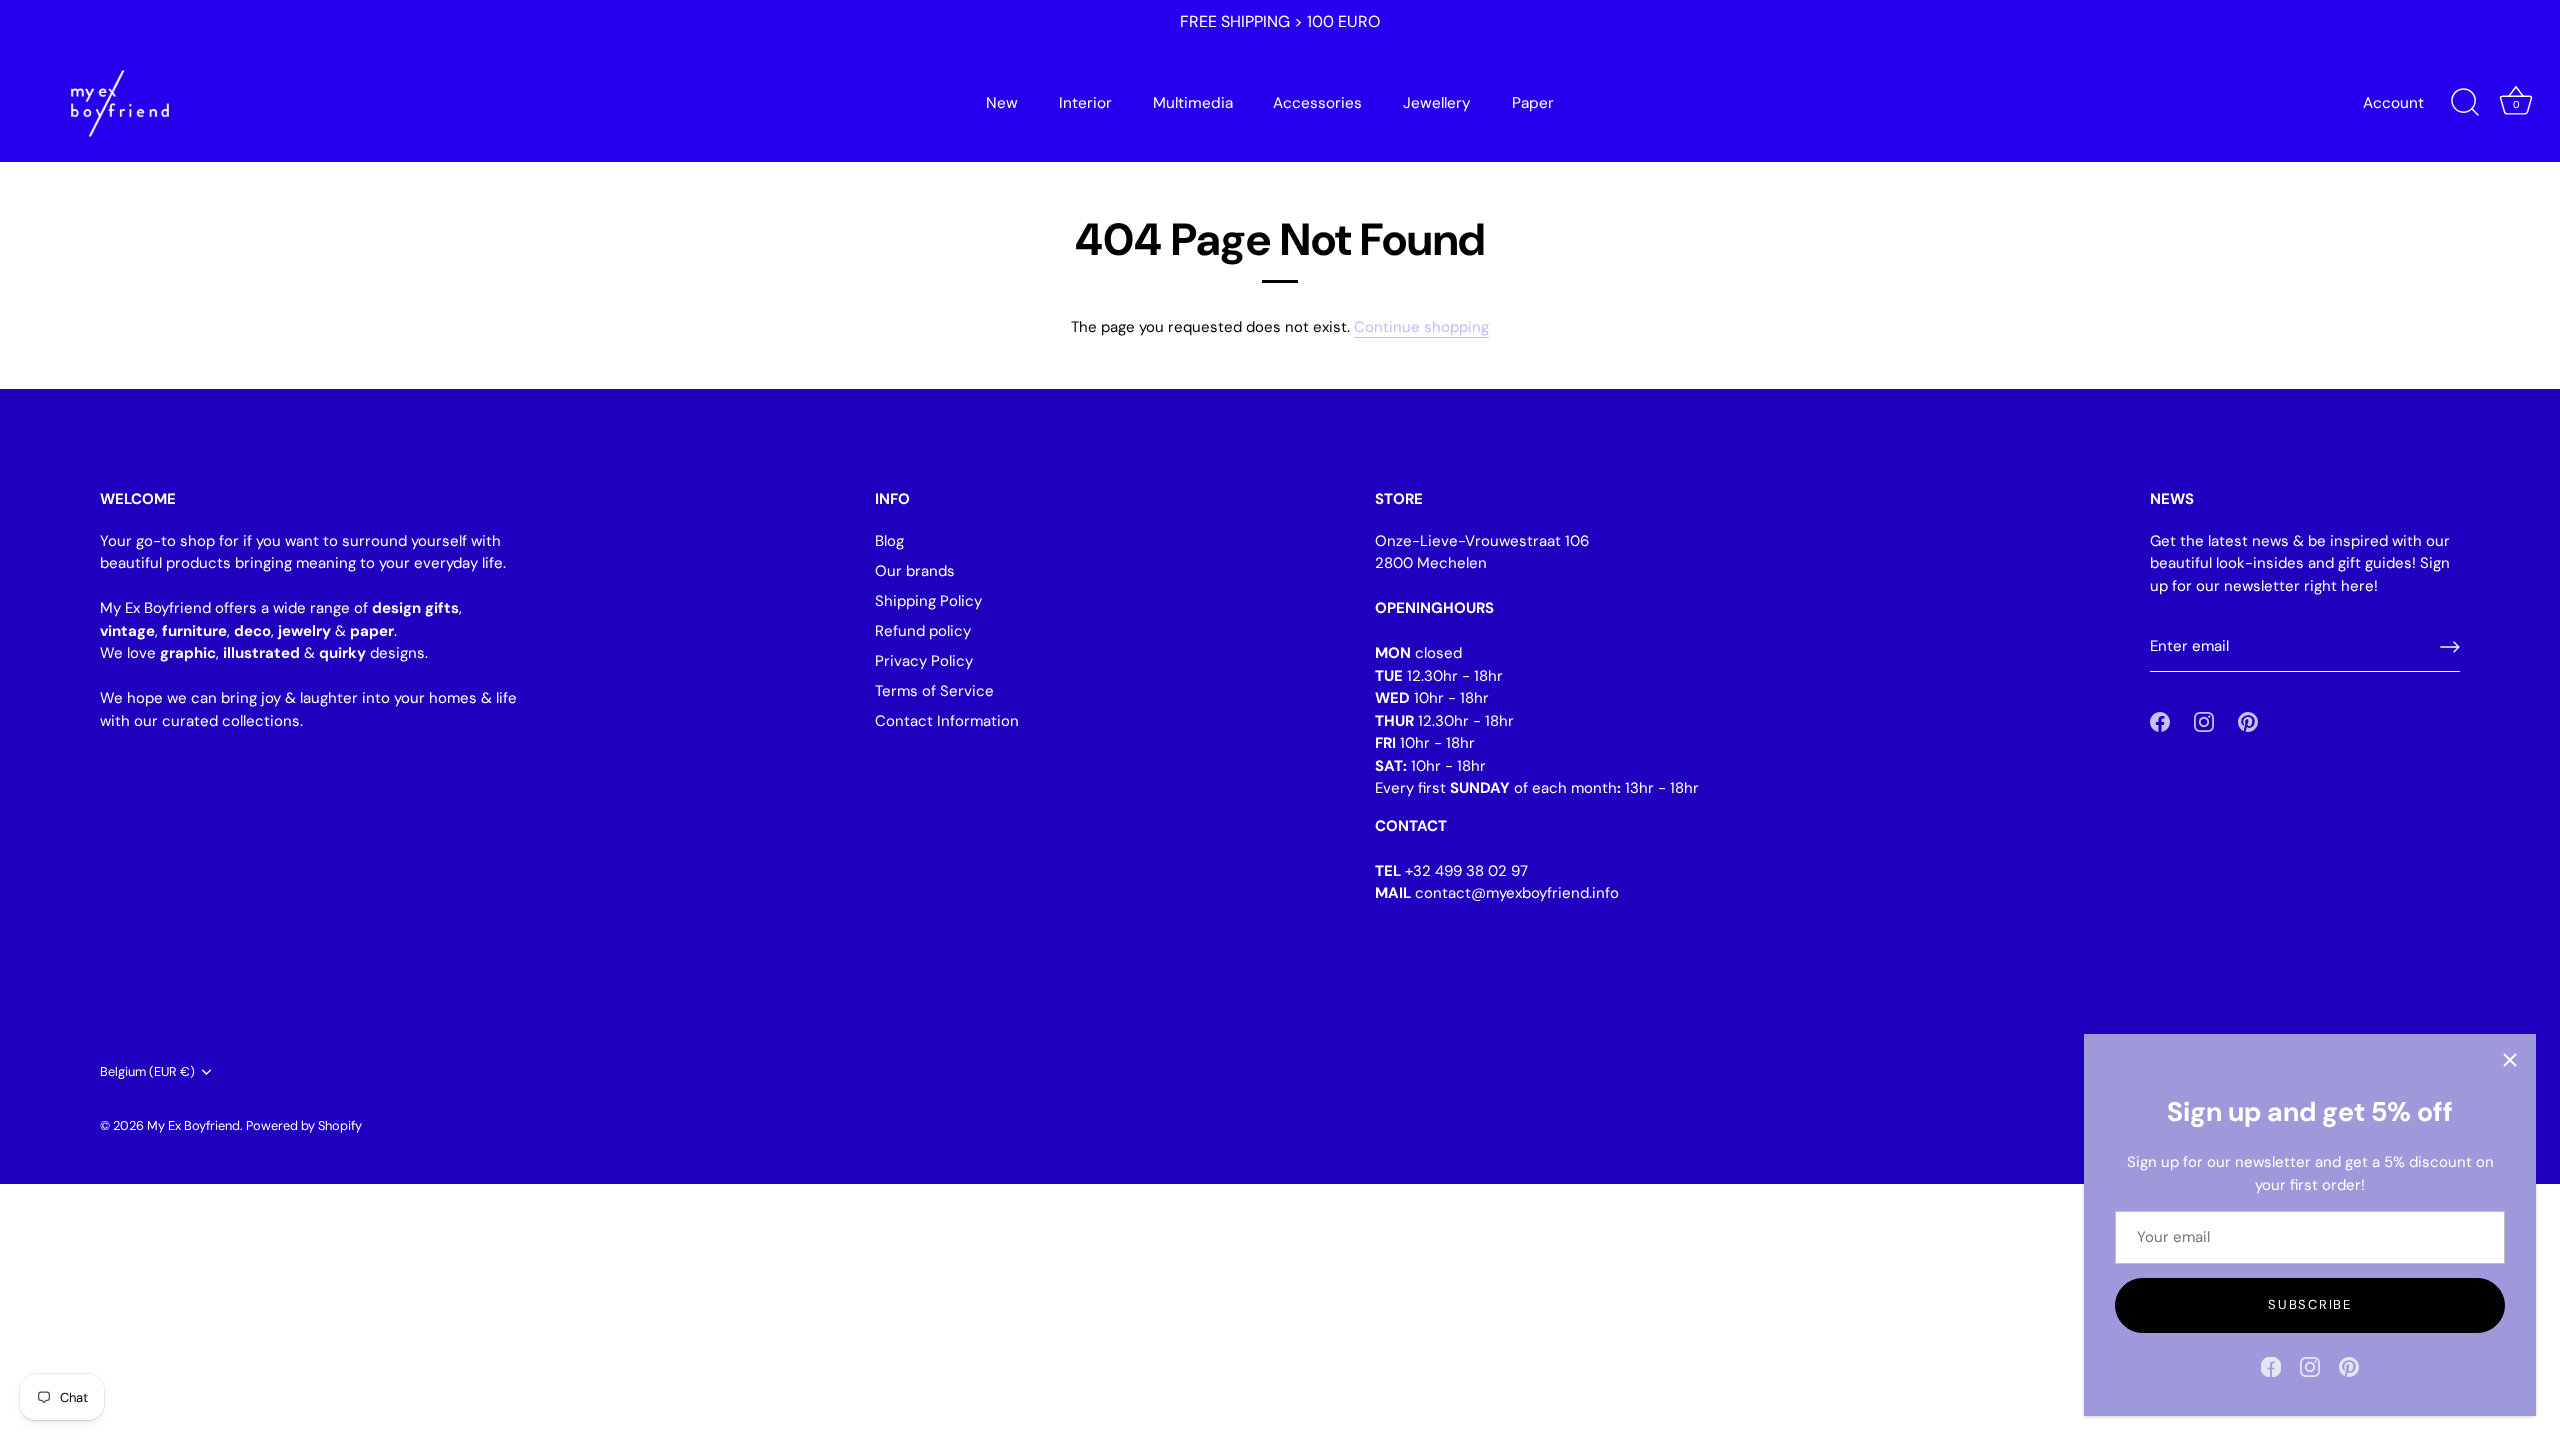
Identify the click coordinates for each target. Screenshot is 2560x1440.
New (1002, 103)
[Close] (2510, 1060)
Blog (889, 541)
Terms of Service (934, 691)
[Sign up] (2450, 647)
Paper (1533, 103)
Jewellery (1437, 103)
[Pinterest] (2349, 1366)
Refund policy (923, 631)
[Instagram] (2310, 1366)
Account (2393, 103)
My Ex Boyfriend (193, 1125)
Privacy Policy (924, 661)
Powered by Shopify (304, 1125)
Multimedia (1193, 103)
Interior (1085, 103)
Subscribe (2309, 1304)
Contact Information (947, 721)
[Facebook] (2271, 1366)
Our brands (915, 571)
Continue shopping (1421, 327)
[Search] (2465, 103)
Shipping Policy (928, 601)
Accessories (1317, 103)
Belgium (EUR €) (147, 1072)
